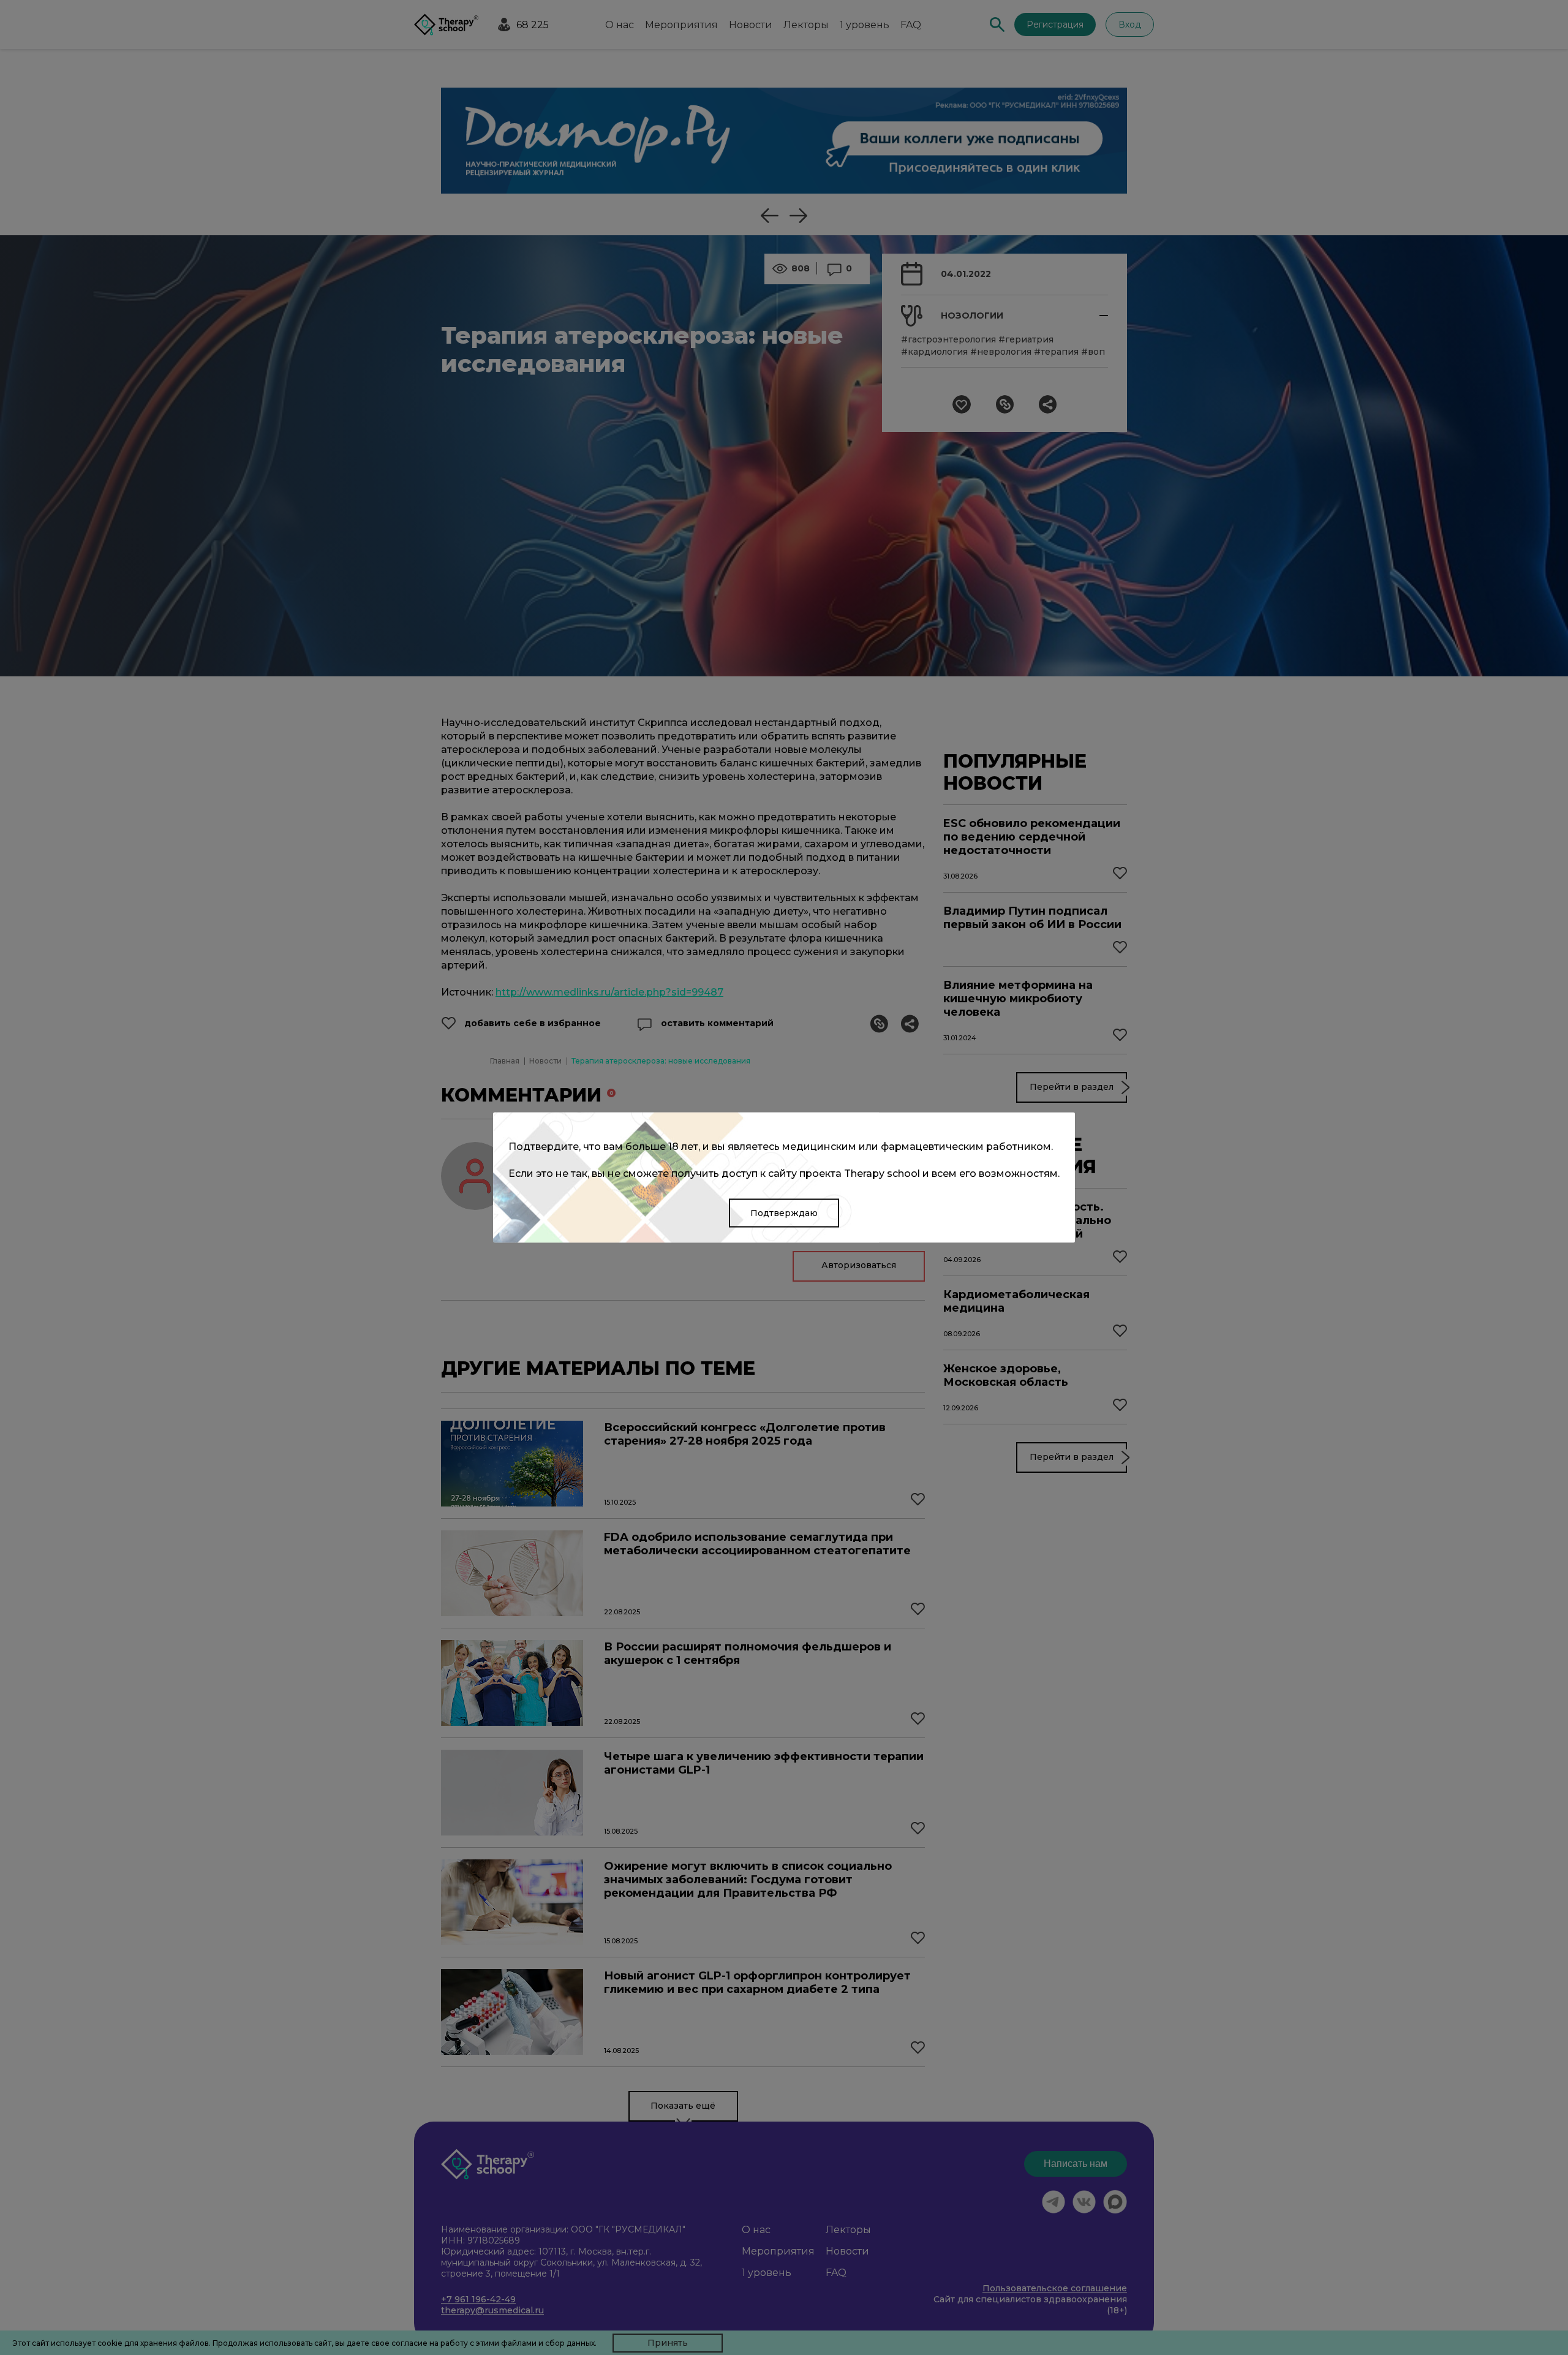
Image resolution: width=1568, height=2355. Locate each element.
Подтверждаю (784, 1213)
